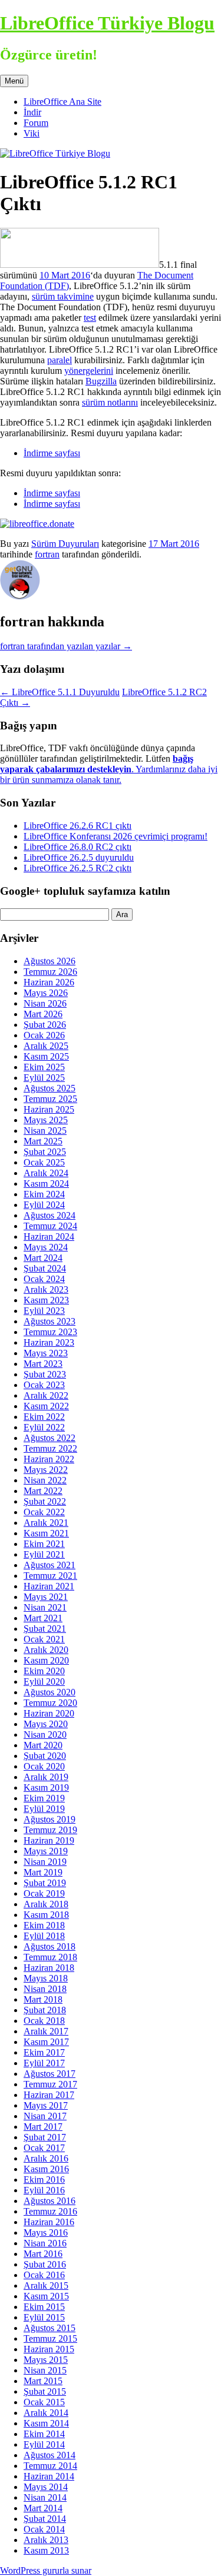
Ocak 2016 (44, 2275)
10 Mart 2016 (65, 275)
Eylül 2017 (44, 2063)
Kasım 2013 (46, 2550)
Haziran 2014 (49, 2476)
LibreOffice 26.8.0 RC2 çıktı (77, 847)
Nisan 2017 (45, 2116)
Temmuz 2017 (50, 2084)
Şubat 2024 (45, 1268)
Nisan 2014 (45, 2497)
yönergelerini (89, 371)
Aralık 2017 (46, 2031)
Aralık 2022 (46, 1395)
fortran (47, 554)
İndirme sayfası (52, 453)
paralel (60, 360)
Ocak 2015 (44, 2402)
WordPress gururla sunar (46, 2570)
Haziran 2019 (49, 1840)
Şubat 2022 (45, 1501)
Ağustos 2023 (50, 1321)
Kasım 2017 (46, 2042)
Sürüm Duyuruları (65, 544)
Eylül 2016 (44, 2190)
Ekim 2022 (44, 1417)
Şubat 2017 (45, 2137)
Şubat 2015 (45, 2391)
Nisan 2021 (45, 1607)
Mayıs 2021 (46, 1597)
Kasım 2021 (46, 1533)
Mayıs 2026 (46, 993)
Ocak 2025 (44, 1162)
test (90, 318)
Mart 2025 (43, 1141)
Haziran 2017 (49, 2095)
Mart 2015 (43, 2381)
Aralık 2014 (46, 2413)
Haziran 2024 (49, 1236)
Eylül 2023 (44, 1311)
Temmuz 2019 (50, 1830)
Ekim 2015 (44, 2307)
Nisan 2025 (45, 1131)
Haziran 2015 (49, 2349)
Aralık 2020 (46, 1650)
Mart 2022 (43, 1491)
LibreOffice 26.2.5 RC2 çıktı (77, 868)
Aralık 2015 (46, 2285)
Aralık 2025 (46, 1046)
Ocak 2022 (44, 1512)
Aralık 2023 (46, 1289)
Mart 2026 (43, 1014)
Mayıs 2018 (46, 1978)
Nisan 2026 (45, 1003)
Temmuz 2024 (50, 1226)
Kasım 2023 (46, 1300)
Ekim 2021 (44, 1544)
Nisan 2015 (45, 2370)
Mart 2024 (43, 1258)
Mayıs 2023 (46, 1353)
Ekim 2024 (44, 1194)
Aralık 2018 (46, 1904)
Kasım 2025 (46, 1056)
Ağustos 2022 (50, 1438)
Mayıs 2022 (46, 1470)
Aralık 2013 (46, 2540)
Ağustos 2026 (50, 961)
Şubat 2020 (45, 1756)
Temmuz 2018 (50, 1957)
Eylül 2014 (44, 2444)
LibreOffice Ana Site (62, 102)
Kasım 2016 (46, 2169)
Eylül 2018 (44, 1936)
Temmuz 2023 (50, 1332)
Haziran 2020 (49, 1713)
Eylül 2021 (44, 1554)
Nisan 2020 (45, 1735)
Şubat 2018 (45, 2010)
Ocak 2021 (44, 1639)
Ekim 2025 (44, 1067)
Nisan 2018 (45, 1989)
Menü (14, 81)
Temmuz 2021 (50, 1576)
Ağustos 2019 (50, 1819)
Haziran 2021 (49, 1586)
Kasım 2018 (46, 1915)
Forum (36, 123)
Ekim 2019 (44, 1798)
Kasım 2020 (46, 1660)
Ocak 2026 (44, 1035)
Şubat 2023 (45, 1374)
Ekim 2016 (44, 2180)
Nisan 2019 (45, 1862)
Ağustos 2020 (50, 1692)
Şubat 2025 (45, 1152)
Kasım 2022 (46, 1406)
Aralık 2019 (46, 1777)
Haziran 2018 (49, 1968)
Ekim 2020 (44, 1671)
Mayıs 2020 (46, 1724)
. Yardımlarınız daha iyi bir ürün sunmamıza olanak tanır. (109, 769)
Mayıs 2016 (46, 2233)
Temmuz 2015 (50, 2338)
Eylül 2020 (44, 1682)
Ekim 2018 (44, 1925)
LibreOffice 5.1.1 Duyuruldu (60, 692)
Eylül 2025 (44, 1078)
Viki (32, 133)
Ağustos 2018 (50, 1946)
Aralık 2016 (46, 2158)
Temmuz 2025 (50, 1099)
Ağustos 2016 (50, 2201)
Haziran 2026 (49, 982)
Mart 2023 (43, 1364)
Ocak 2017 (44, 2148)
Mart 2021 (43, 1618)
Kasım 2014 (46, 2423)
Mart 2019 (43, 1872)
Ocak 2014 (44, 2529)
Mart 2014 (43, 2508)
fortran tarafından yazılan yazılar (66, 646)
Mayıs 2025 (46, 1120)
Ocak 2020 (44, 1766)
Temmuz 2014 (50, 2466)
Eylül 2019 (44, 1809)
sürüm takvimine (63, 296)
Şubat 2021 (45, 1629)
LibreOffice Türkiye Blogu (107, 23)
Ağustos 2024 (50, 1215)
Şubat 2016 (45, 2264)
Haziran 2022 (49, 1459)
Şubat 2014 (45, 2519)
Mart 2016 (43, 2254)
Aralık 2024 (46, 1173)
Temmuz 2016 (50, 2211)
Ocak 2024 (44, 1279)
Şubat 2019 (45, 1883)
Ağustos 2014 (50, 2455)
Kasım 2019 (46, 1787)
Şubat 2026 (45, 1025)
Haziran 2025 (49, 1109)
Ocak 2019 (44, 1893)
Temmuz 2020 (50, 1703)
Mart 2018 (43, 1999)
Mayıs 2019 (46, 1851)
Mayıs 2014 (46, 2487)
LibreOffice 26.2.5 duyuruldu (79, 857)
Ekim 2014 (44, 2434)
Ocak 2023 (44, 1385)
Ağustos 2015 (50, 2328)
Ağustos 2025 (50, 1088)
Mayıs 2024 (46, 1247)
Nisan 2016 (45, 2243)
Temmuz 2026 (50, 972)
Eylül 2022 (44, 1427)
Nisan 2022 (45, 1480)
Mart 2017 (43, 2127)
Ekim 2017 (44, 2052)
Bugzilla (101, 381)
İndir (32, 112)
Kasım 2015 (46, 2296)
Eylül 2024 (44, 1205)
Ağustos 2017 (50, 2074)
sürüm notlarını (110, 402)
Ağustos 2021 (50, 1565)
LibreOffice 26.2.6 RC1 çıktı (77, 826)
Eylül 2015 (44, 2317)
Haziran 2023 (49, 1342)
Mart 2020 (43, 1745)
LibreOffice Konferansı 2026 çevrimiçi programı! (116, 836)
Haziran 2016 (49, 2222)
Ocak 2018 (44, 2021)
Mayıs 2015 (46, 2360)
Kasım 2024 (46, 1184)
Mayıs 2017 (46, 2105)
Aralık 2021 (46, 1523)
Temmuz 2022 (50, 1448)
